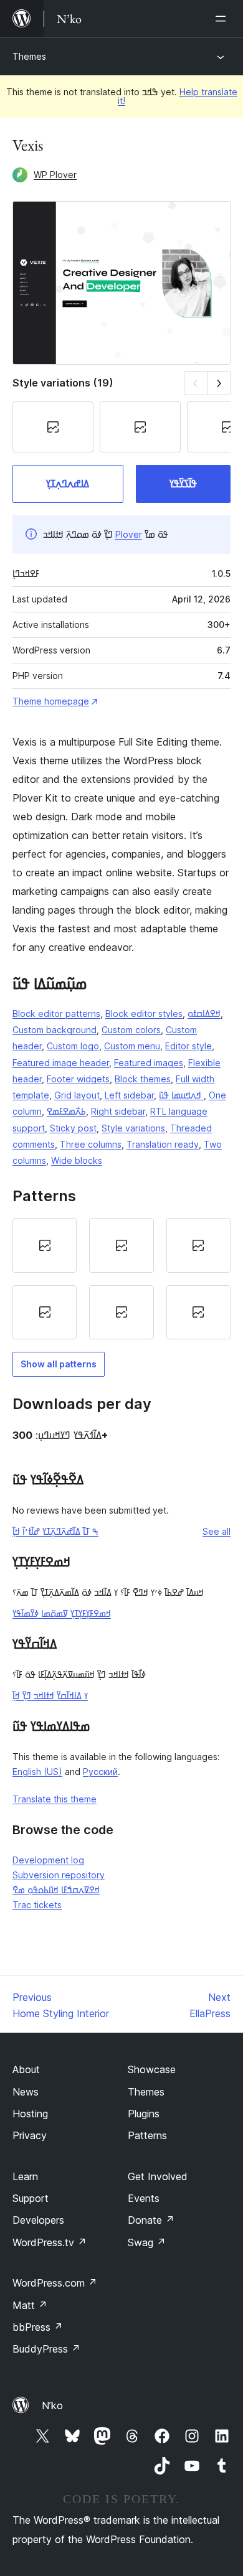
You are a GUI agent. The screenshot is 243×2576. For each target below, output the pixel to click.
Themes (29, 56)
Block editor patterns (56, 1014)
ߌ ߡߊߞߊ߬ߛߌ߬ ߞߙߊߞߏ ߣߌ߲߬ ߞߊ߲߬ (50, 1696)
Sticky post (73, 1128)
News (26, 2092)
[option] (45, 1245)
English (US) (37, 1772)
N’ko (52, 2405)
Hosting (30, 2114)
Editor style (188, 1046)
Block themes (143, 1079)
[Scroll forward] (219, 383)
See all (217, 1531)
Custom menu (132, 1046)
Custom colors (131, 1030)
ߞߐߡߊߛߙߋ (204, 1014)
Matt (30, 2305)
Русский (100, 1772)
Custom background (55, 1030)
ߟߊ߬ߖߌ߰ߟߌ (183, 484)
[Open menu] (223, 19)
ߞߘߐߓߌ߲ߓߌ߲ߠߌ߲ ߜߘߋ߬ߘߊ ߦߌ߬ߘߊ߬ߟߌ (62, 1614)
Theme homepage (51, 701)
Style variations (133, 1128)
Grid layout (77, 1095)
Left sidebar (129, 1095)
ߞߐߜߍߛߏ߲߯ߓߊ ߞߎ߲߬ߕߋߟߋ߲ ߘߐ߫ (56, 1890)
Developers (38, 2220)
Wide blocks (77, 1160)
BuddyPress (46, 2349)
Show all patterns (59, 1364)
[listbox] (121, 1279)
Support (31, 2198)
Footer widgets (78, 1079)
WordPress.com (55, 2283)
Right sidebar (118, 1111)
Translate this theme (55, 1799)
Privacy (30, 2135)
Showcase (152, 2069)
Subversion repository (59, 1875)
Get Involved (158, 2176)
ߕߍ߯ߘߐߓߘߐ (66, 1111)
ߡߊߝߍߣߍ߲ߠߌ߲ (68, 484)
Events (144, 2198)
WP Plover (55, 175)
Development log (48, 1860)
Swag (147, 2242)
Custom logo (73, 1046)
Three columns (91, 1144)
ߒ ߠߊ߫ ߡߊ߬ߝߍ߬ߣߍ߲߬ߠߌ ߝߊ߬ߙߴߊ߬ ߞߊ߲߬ (55, 1531)
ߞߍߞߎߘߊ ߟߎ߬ (181, 1095)
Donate (151, 2220)
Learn (25, 2176)
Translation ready (163, 1144)
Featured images (149, 1063)
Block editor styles (144, 1014)
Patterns (147, 2135)
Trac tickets (37, 1905)
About (26, 2069)
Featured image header (61, 1063)
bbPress (38, 2327)
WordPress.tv (50, 2242)
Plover (129, 534)
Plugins (144, 2114)
